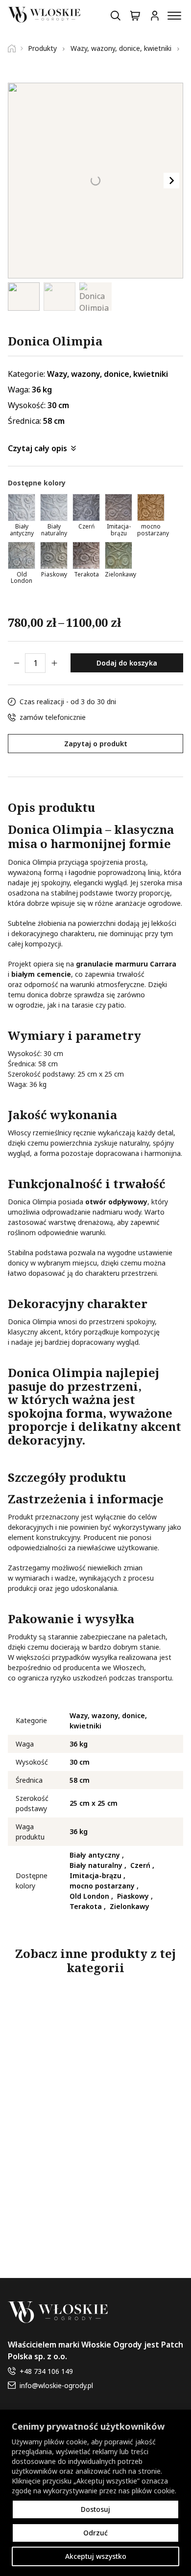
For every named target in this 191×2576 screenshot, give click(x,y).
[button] (24, 297)
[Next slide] (171, 181)
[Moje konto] (155, 16)
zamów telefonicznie (53, 717)
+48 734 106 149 (46, 2371)
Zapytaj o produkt (96, 744)
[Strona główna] (15, 48)
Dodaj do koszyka (127, 663)
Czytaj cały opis (37, 448)
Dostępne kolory (37, 483)
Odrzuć (95, 2533)
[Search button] (116, 16)
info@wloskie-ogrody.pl (56, 2385)
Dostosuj (95, 2509)
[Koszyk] (135, 16)
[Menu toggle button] (174, 16)
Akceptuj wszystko (96, 2556)
